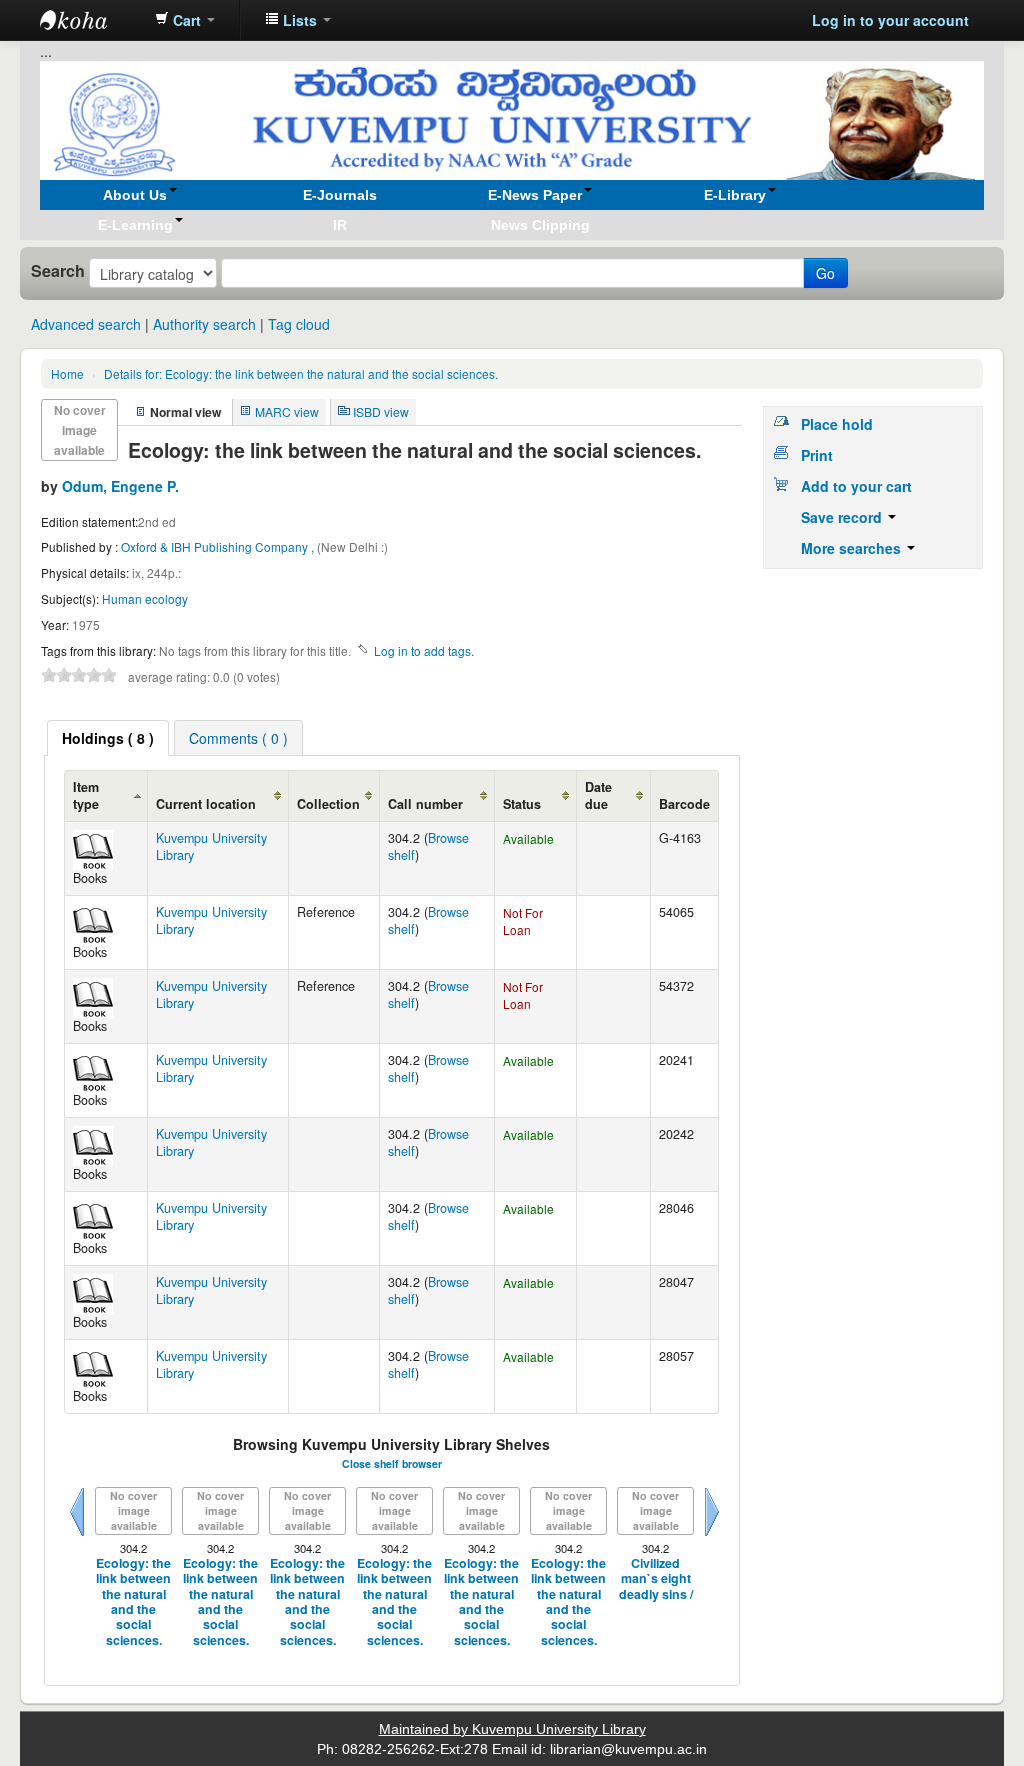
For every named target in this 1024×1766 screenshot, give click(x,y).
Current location (206, 804)
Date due (598, 795)
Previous (77, 1536)
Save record (843, 517)
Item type (86, 795)
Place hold (837, 424)
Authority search (204, 324)
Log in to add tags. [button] (424, 650)
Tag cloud (299, 324)
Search (58, 271)
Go (825, 273)
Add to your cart (856, 486)
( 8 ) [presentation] (108, 738)
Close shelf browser (392, 1463)
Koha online (90, 20)
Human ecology (145, 598)
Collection (328, 804)
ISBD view (381, 411)
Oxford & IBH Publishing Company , (219, 546)
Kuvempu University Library (211, 846)
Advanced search (86, 324)
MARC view (287, 411)
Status (522, 804)
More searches (853, 548)
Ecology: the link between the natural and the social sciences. (301, 373)
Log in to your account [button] (890, 20)
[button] (185, 20)
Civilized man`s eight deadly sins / (656, 1579)
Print (817, 455)
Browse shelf (428, 846)
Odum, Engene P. (120, 486)
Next (712, 1536)
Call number (425, 804)
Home (67, 373)
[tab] (108, 738)
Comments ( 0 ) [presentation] (238, 738)
